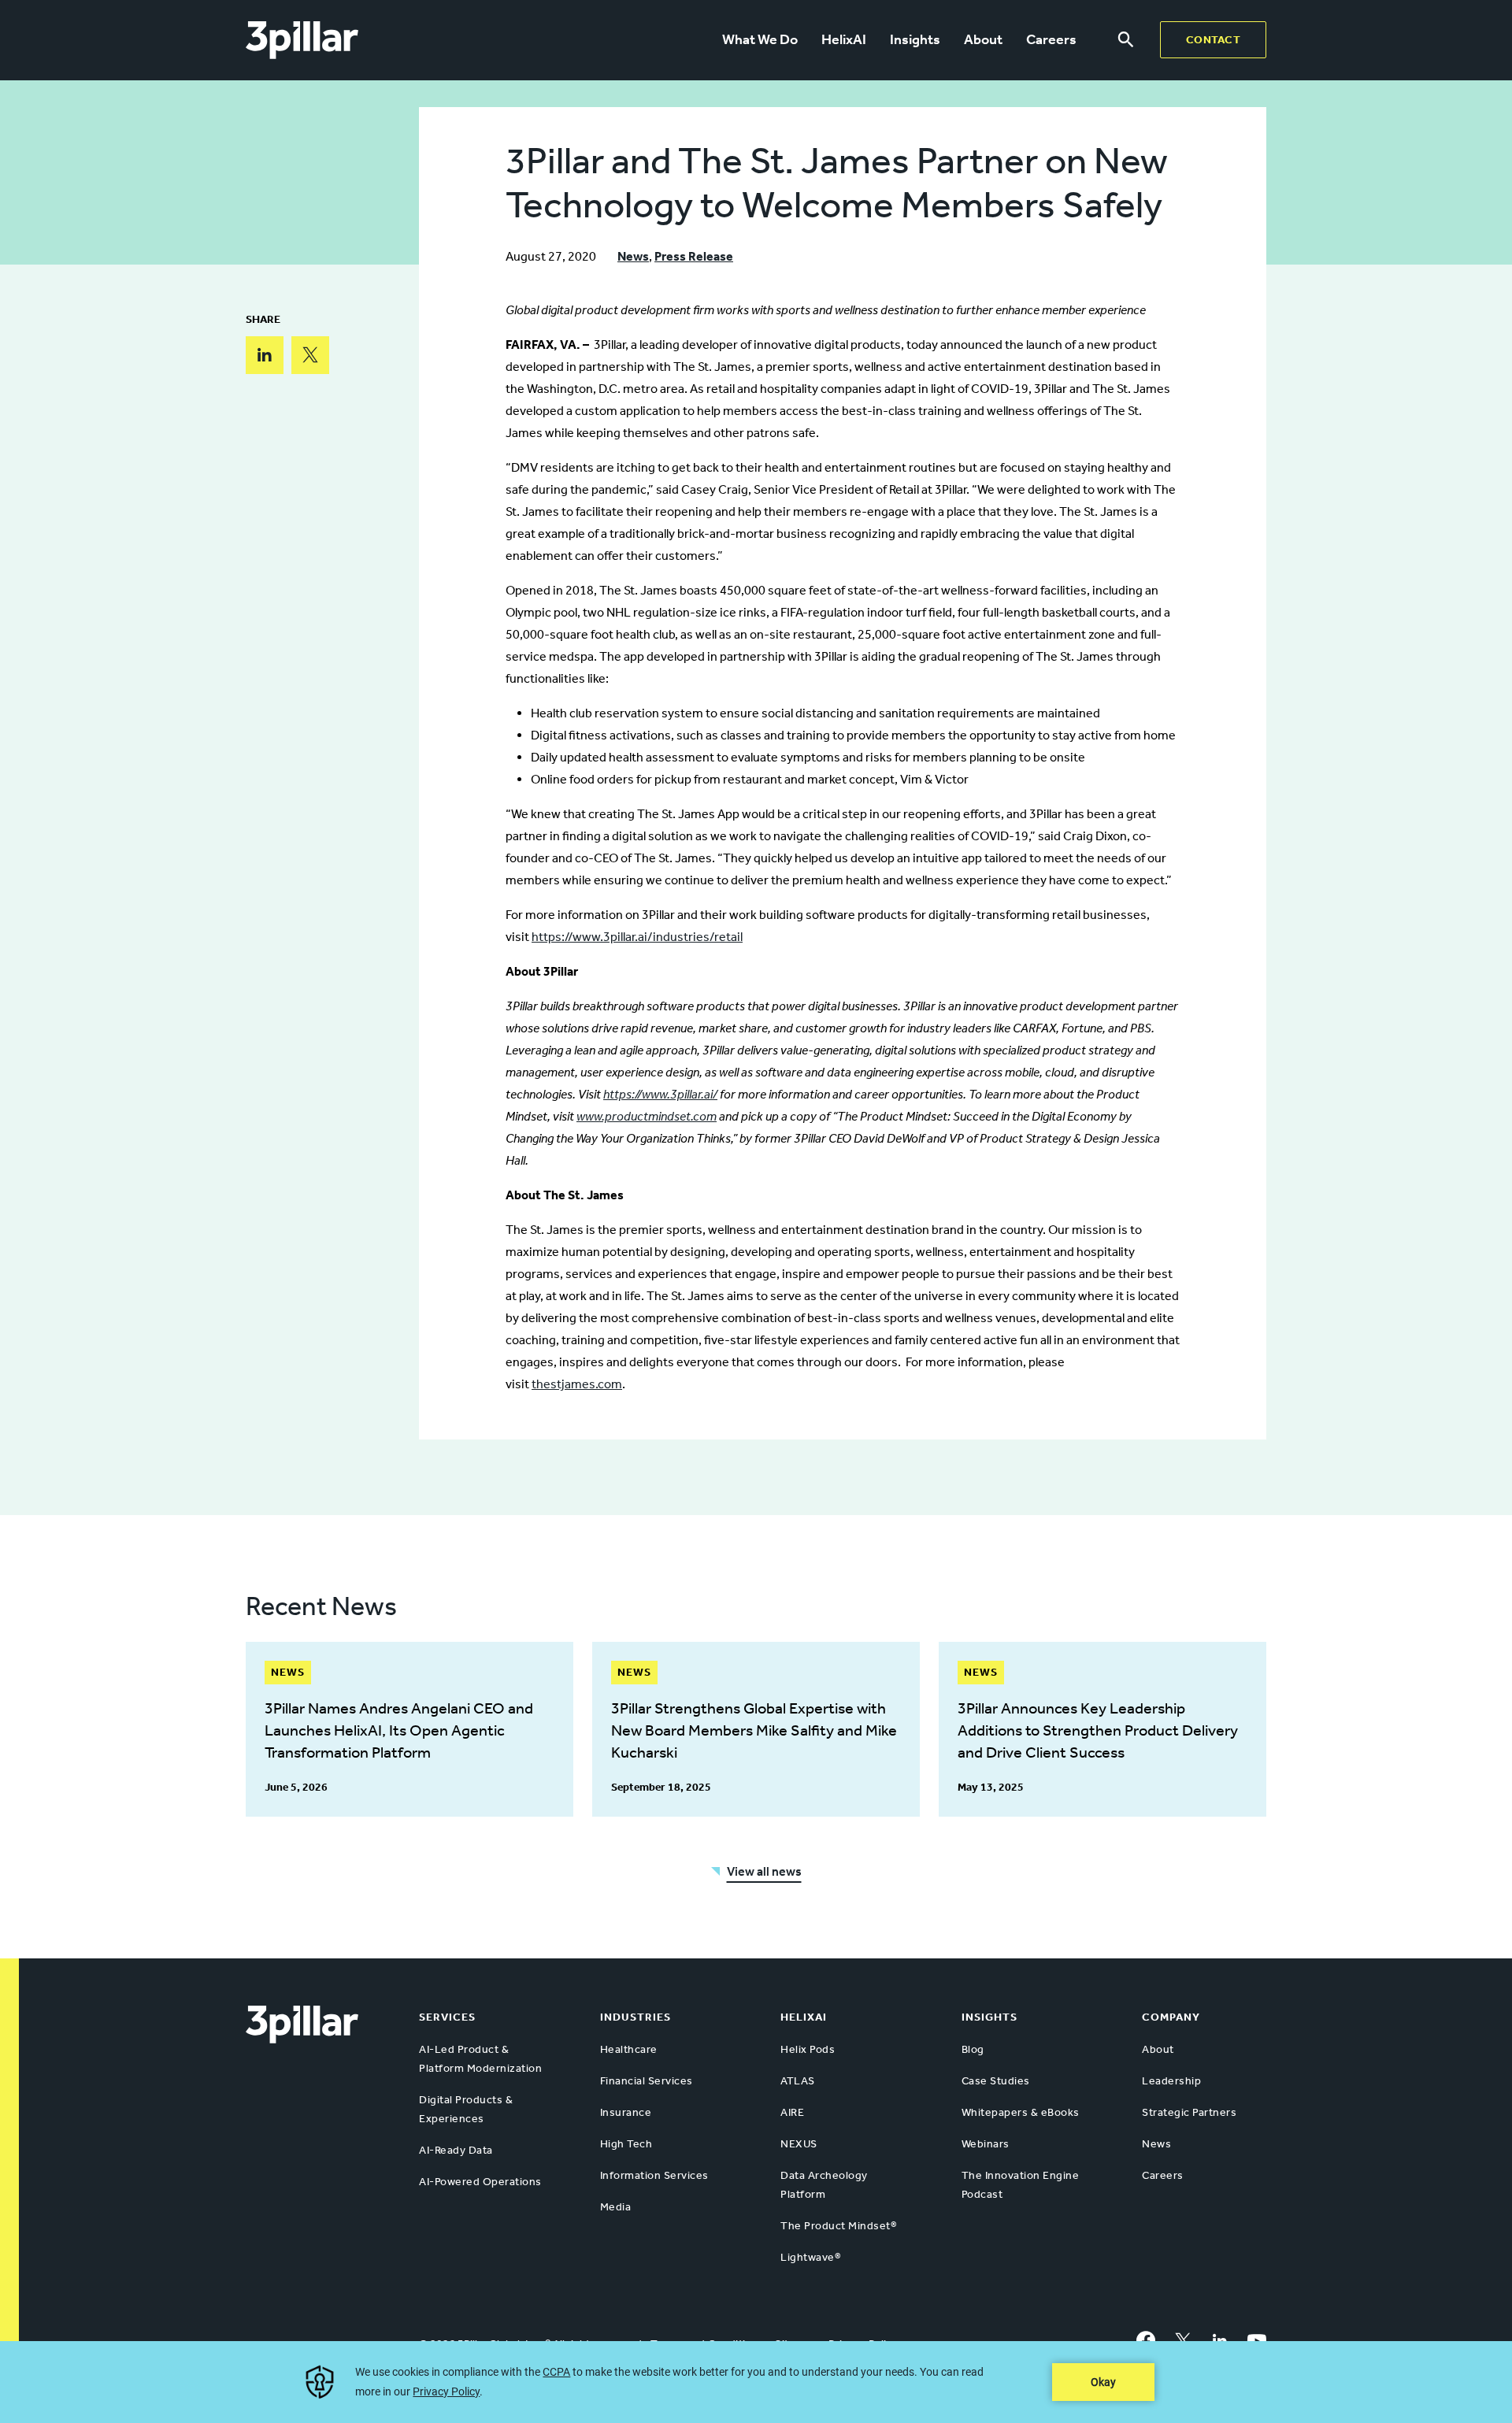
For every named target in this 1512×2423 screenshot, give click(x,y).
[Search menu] (1126, 40)
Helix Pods (808, 2049)
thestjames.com (577, 1384)
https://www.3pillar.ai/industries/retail (637, 937)
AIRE (792, 2112)
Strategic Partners (1189, 2112)
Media (616, 2207)
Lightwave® (810, 2257)
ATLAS (798, 2081)
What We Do (760, 39)
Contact (1214, 40)
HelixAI (844, 39)
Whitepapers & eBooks (1021, 2112)
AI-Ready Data (456, 2150)
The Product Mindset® (838, 2226)
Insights (915, 39)
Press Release (694, 256)
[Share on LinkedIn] (265, 355)
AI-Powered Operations (480, 2182)
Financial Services (647, 2081)
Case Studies (996, 2081)
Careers (1051, 39)
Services (447, 2017)
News (633, 256)
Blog (973, 2049)
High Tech (626, 2144)
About (983, 39)
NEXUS (799, 2144)
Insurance (626, 2112)
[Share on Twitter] (310, 355)
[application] (756, 2382)
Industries (636, 2017)
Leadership (1171, 2081)
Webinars (986, 2144)
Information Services (654, 2175)
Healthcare (629, 2049)
